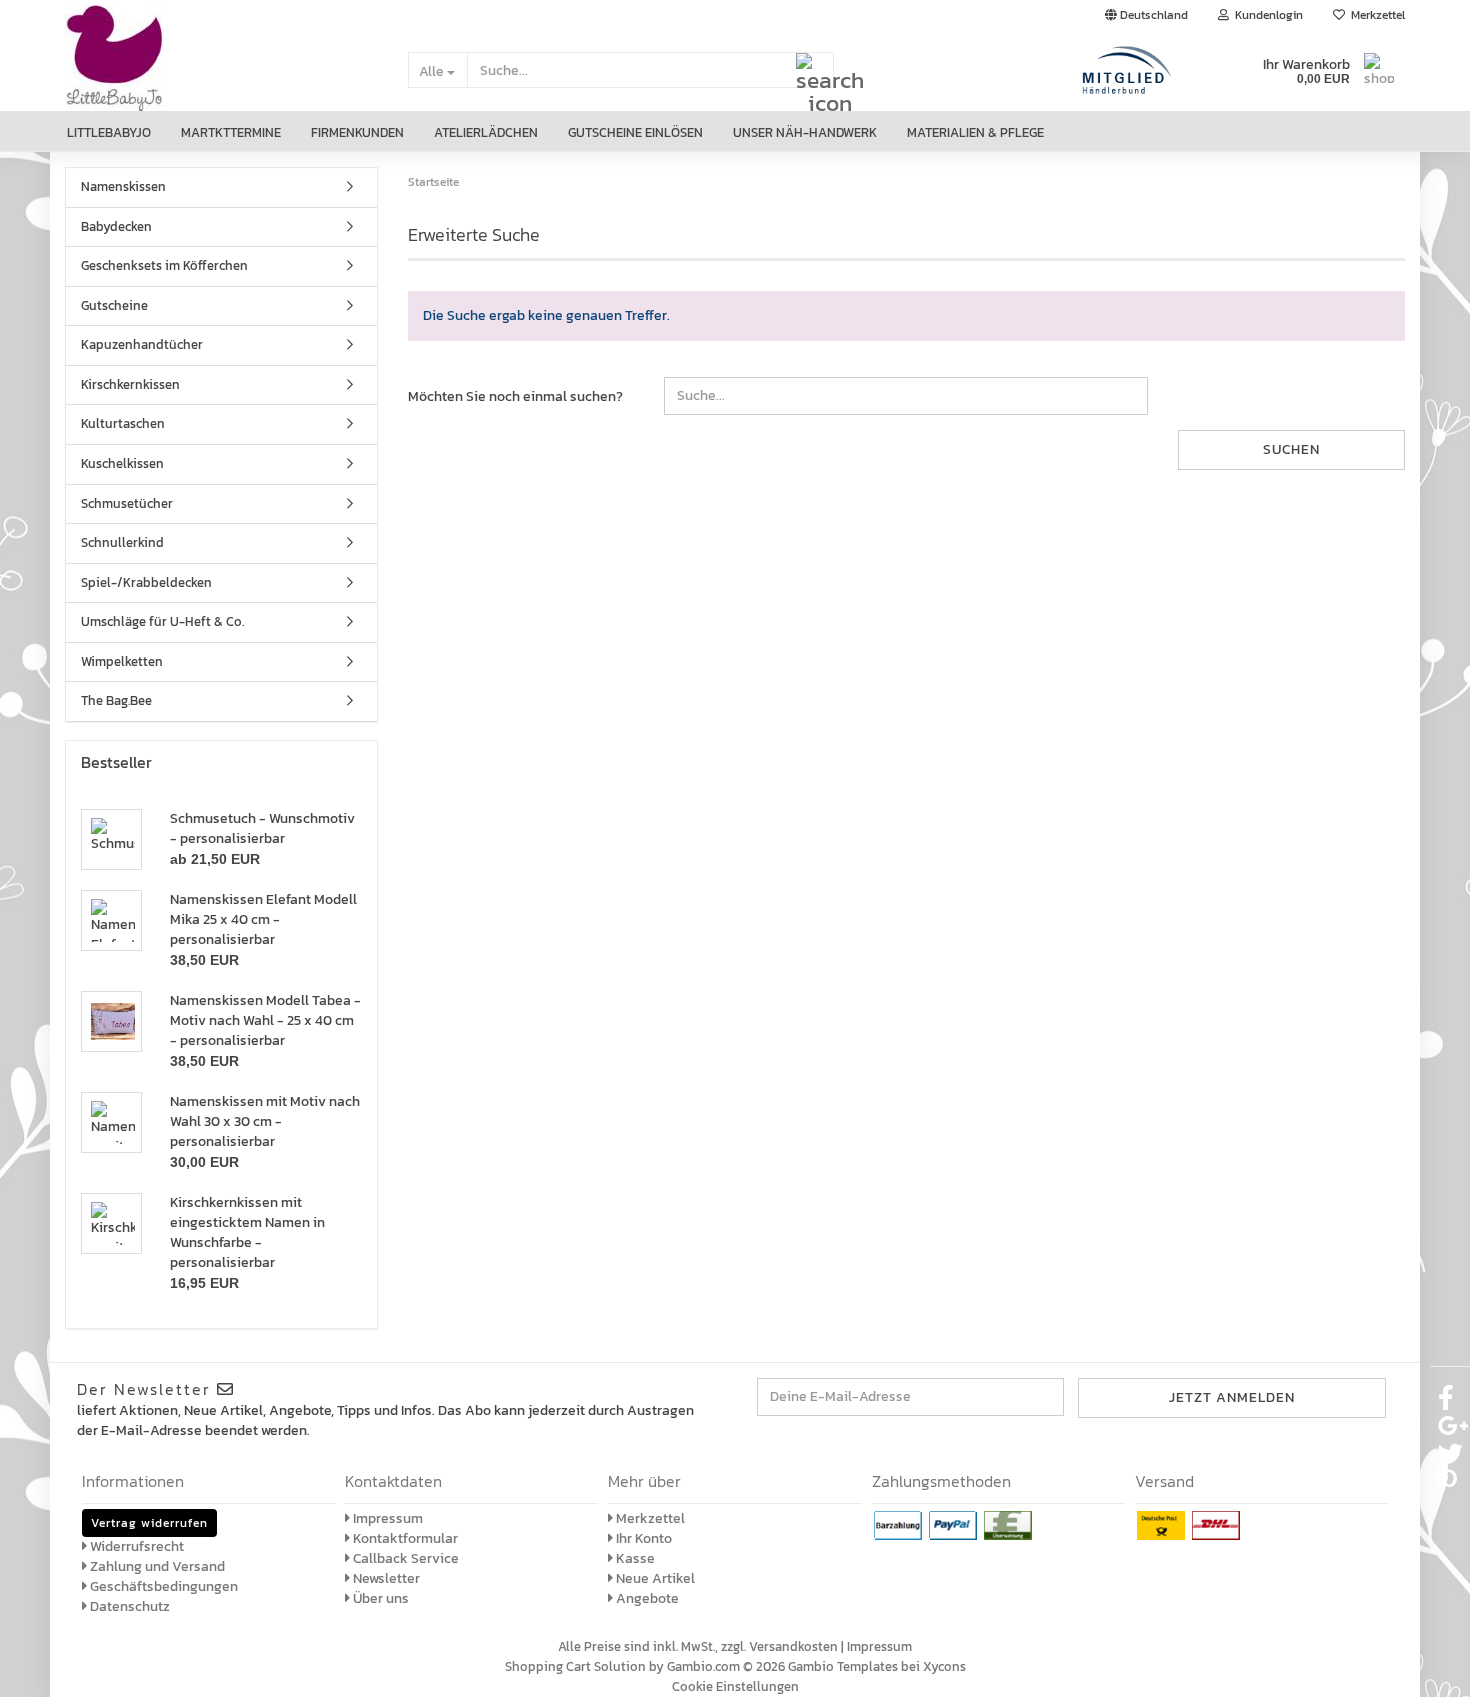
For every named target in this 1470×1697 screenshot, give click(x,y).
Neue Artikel (654, 1578)
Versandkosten (793, 1646)
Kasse (634, 1558)
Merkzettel (1375, 15)
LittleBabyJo (109, 132)
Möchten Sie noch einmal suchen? (515, 396)
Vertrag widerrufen (149, 1523)
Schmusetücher (127, 503)
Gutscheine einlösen (635, 132)
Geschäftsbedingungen (162, 1586)
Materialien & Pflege (975, 132)
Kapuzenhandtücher (142, 344)
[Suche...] (815, 71)
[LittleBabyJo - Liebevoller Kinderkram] (221, 70)
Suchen (1291, 449)
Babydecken (116, 226)
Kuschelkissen (122, 463)
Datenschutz (128, 1606)
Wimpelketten (122, 661)
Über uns (379, 1598)
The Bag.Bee (116, 700)
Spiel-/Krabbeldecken (146, 582)
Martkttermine (231, 132)
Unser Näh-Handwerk (805, 132)
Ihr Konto (642, 1538)
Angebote (646, 1598)
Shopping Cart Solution (575, 1666)
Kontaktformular (404, 1538)
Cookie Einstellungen (735, 1686)
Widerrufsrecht (135, 1546)
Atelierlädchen (486, 132)
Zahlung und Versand (156, 1566)
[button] (1146, 15)
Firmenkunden (357, 132)
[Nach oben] (1430, 1667)
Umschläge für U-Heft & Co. (162, 621)
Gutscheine (114, 305)
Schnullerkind (122, 542)
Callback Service (404, 1558)
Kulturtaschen (123, 423)
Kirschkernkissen (130, 384)
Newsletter (385, 1578)
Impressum (386, 1518)
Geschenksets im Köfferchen (164, 265)
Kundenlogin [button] (1266, 15)
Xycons (944, 1666)
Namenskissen (123, 186)
